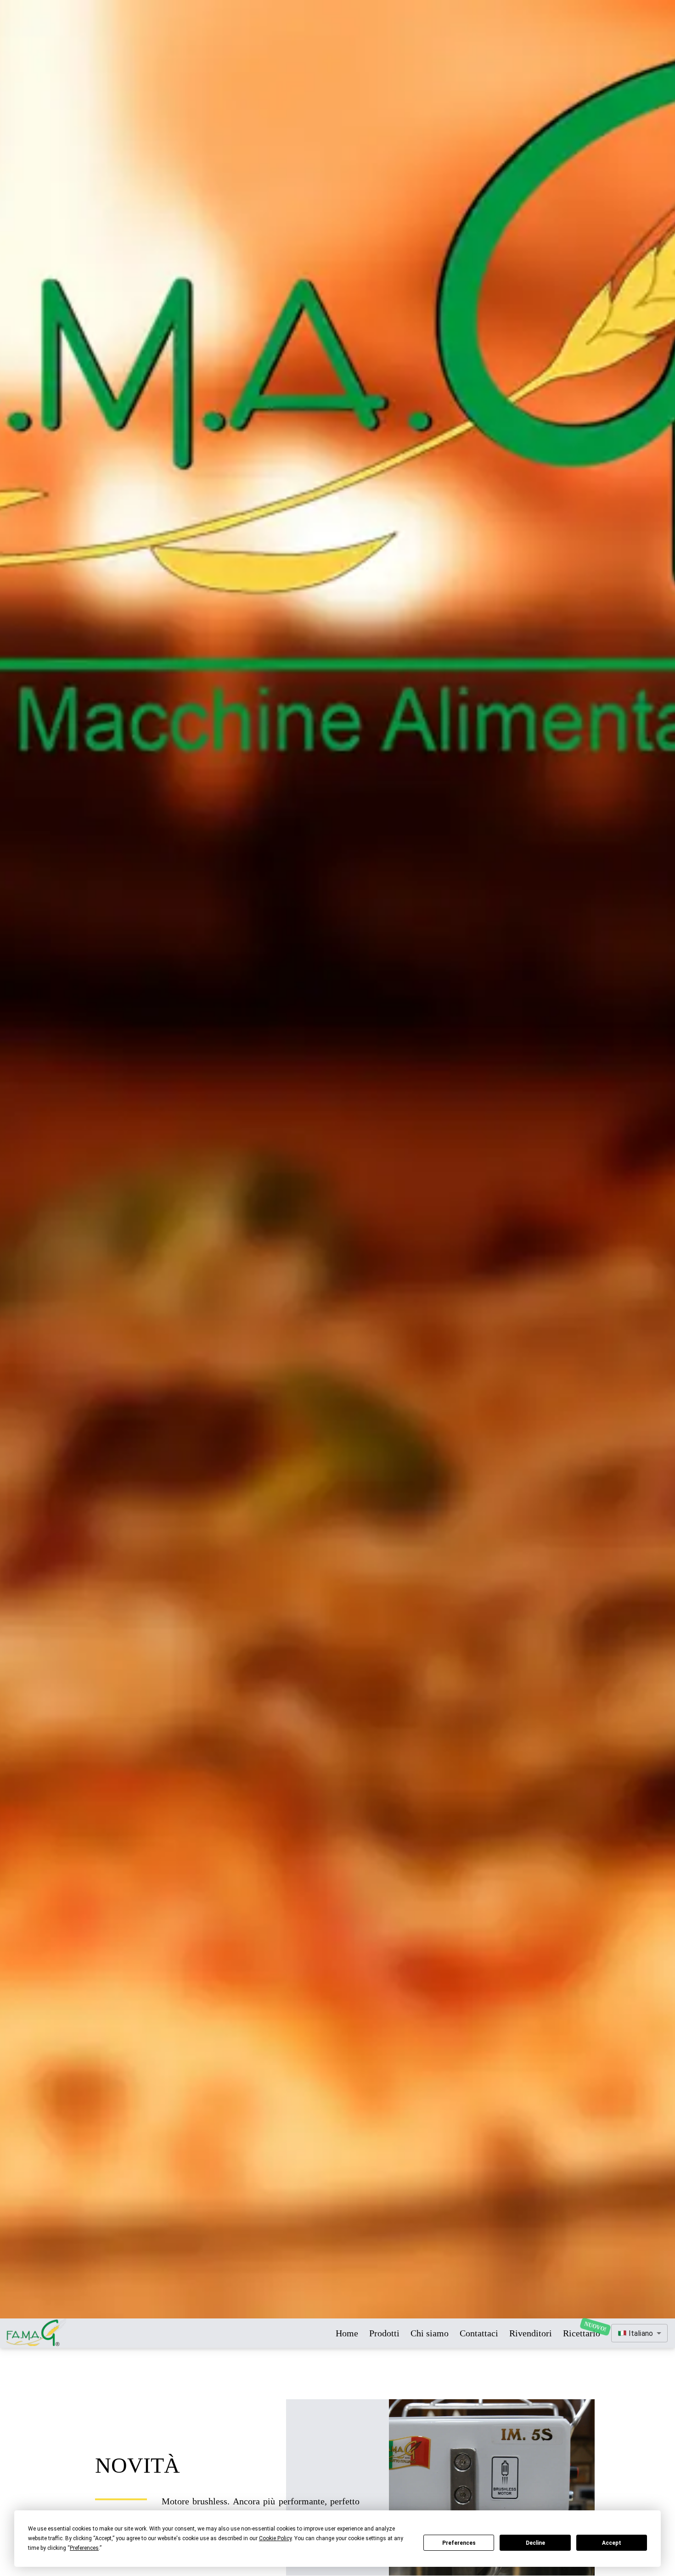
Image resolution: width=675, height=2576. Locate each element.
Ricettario (582, 2333)
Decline (535, 2543)
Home (347, 2333)
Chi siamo (430, 2333)
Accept (612, 2543)
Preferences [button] (84, 2548)
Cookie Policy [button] (275, 2538)
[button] (639, 2333)
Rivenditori (531, 2333)
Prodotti (384, 2333)
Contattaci (479, 2333)
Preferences (459, 2543)
